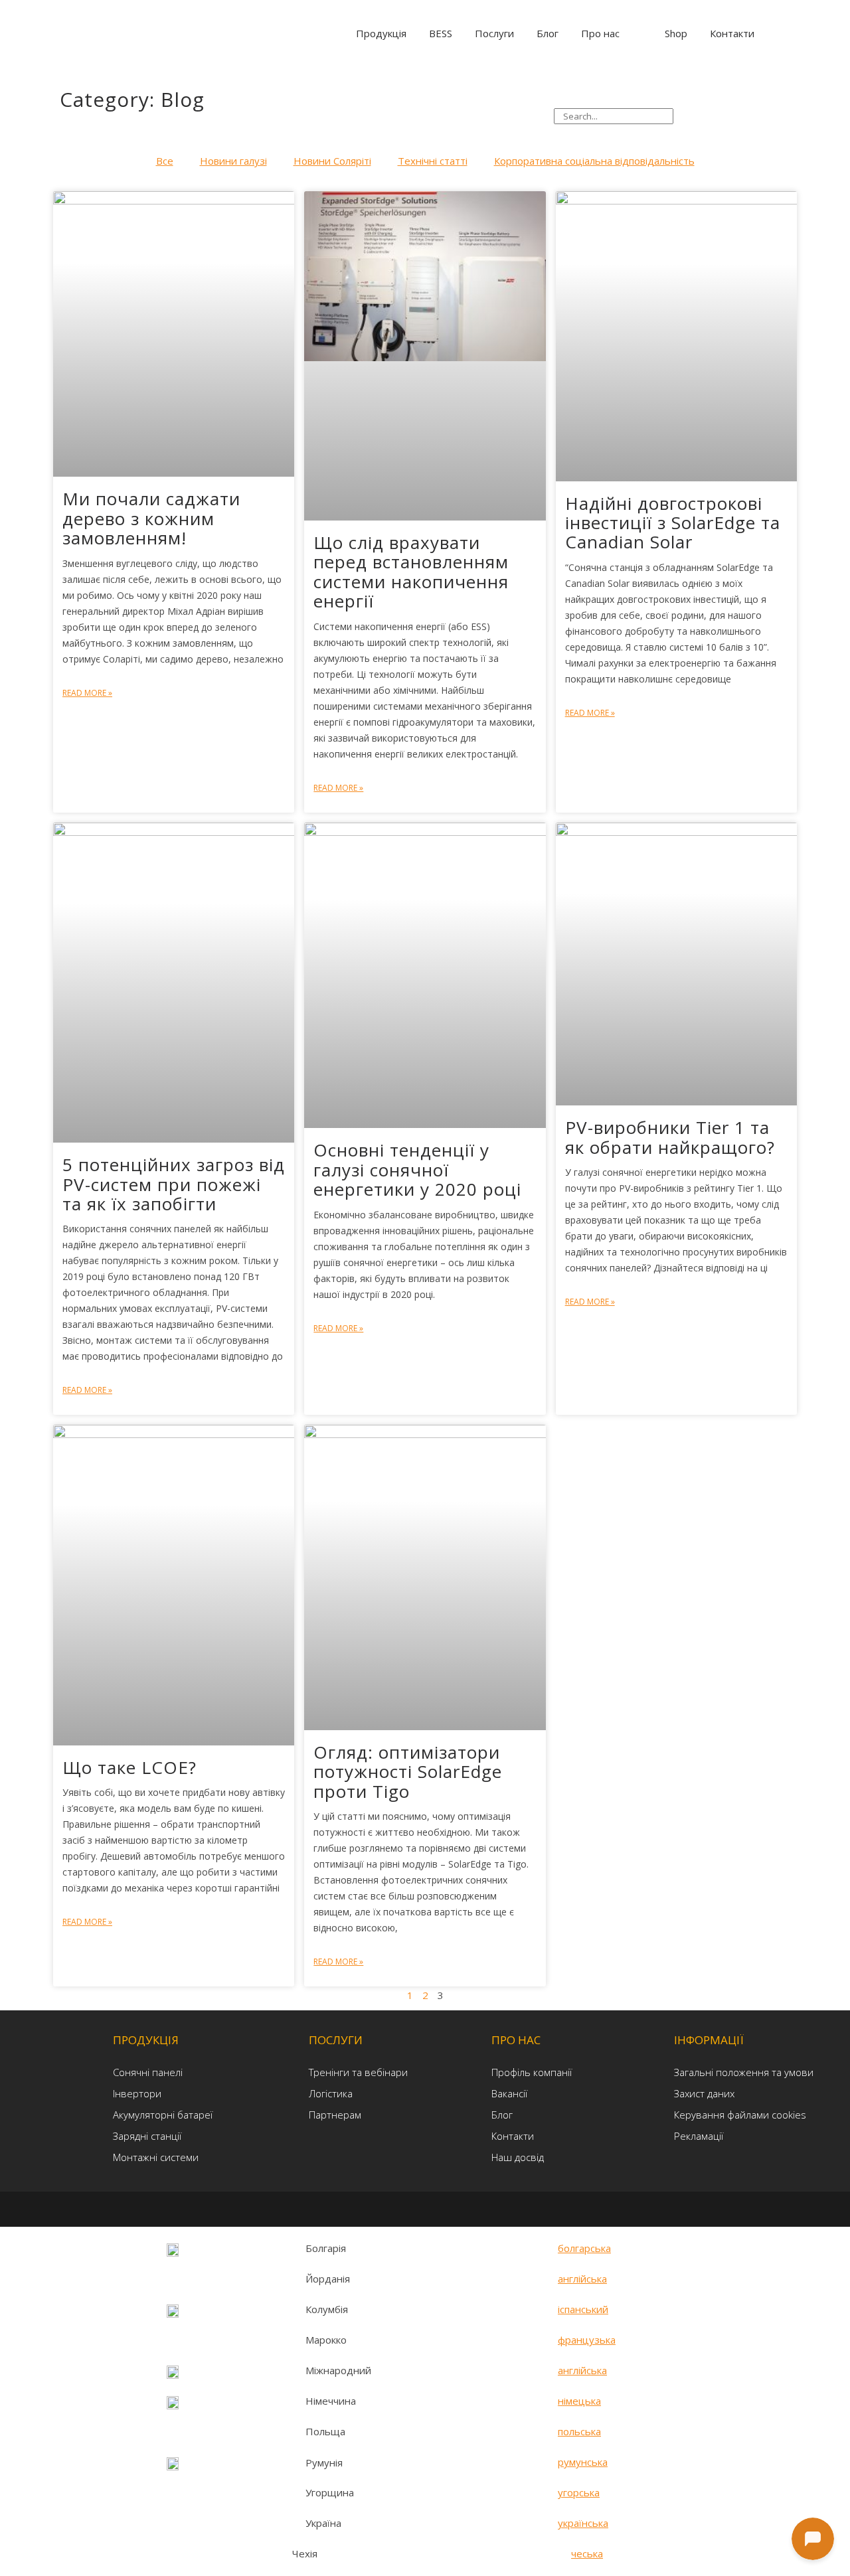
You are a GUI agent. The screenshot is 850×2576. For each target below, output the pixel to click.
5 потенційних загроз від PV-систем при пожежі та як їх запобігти (174, 1184)
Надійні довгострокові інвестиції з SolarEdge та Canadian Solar (673, 523)
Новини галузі (233, 161)
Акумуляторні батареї (163, 2115)
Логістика (331, 2093)
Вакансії (509, 2093)
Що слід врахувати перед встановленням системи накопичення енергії (411, 572)
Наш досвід (518, 2157)
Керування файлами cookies (740, 2115)
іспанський (583, 2309)
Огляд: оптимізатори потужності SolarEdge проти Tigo (408, 1772)
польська (579, 2431)
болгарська (584, 2248)
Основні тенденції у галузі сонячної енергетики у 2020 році (417, 1169)
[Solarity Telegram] (395, 2208)
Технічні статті (433, 161)
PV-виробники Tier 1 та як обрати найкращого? (670, 1137)
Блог (502, 2115)
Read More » (87, 693)
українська (583, 2523)
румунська (583, 2462)
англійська (582, 2279)
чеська (587, 2553)
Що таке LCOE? (129, 1767)
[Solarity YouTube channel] (458, 2208)
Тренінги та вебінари (358, 2072)
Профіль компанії (532, 2072)
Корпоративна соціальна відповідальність (594, 161)
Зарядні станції (147, 2136)
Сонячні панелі (148, 2072)
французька (587, 2340)
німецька (579, 2401)
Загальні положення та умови (744, 2072)
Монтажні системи (156, 2157)
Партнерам (335, 2115)
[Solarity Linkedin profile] (439, 2208)
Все (165, 161)
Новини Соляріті (332, 161)
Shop (676, 33)
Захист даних (704, 2093)
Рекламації (699, 2136)
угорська (579, 2492)
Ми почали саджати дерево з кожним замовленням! (151, 518)
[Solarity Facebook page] (417, 2208)
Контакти (513, 2136)
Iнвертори (137, 2093)
